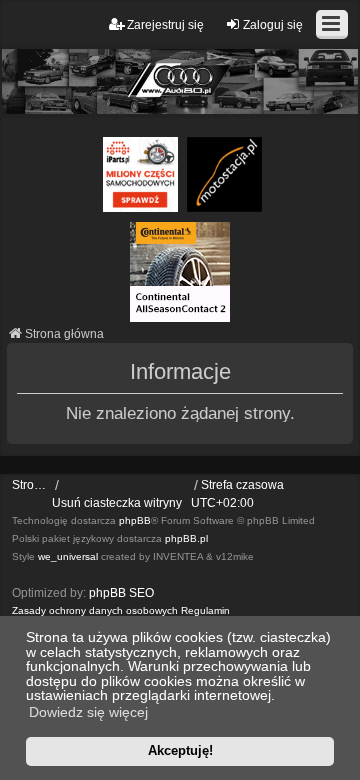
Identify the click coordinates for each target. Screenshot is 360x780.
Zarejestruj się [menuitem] (165, 25)
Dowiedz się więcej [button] (88, 712)
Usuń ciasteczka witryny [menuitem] (117, 503)
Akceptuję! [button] (180, 750)
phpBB (135, 520)
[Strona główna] (180, 81)
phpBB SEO (121, 593)
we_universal (68, 556)
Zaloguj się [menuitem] (273, 25)
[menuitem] (95, 611)
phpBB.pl (186, 538)
